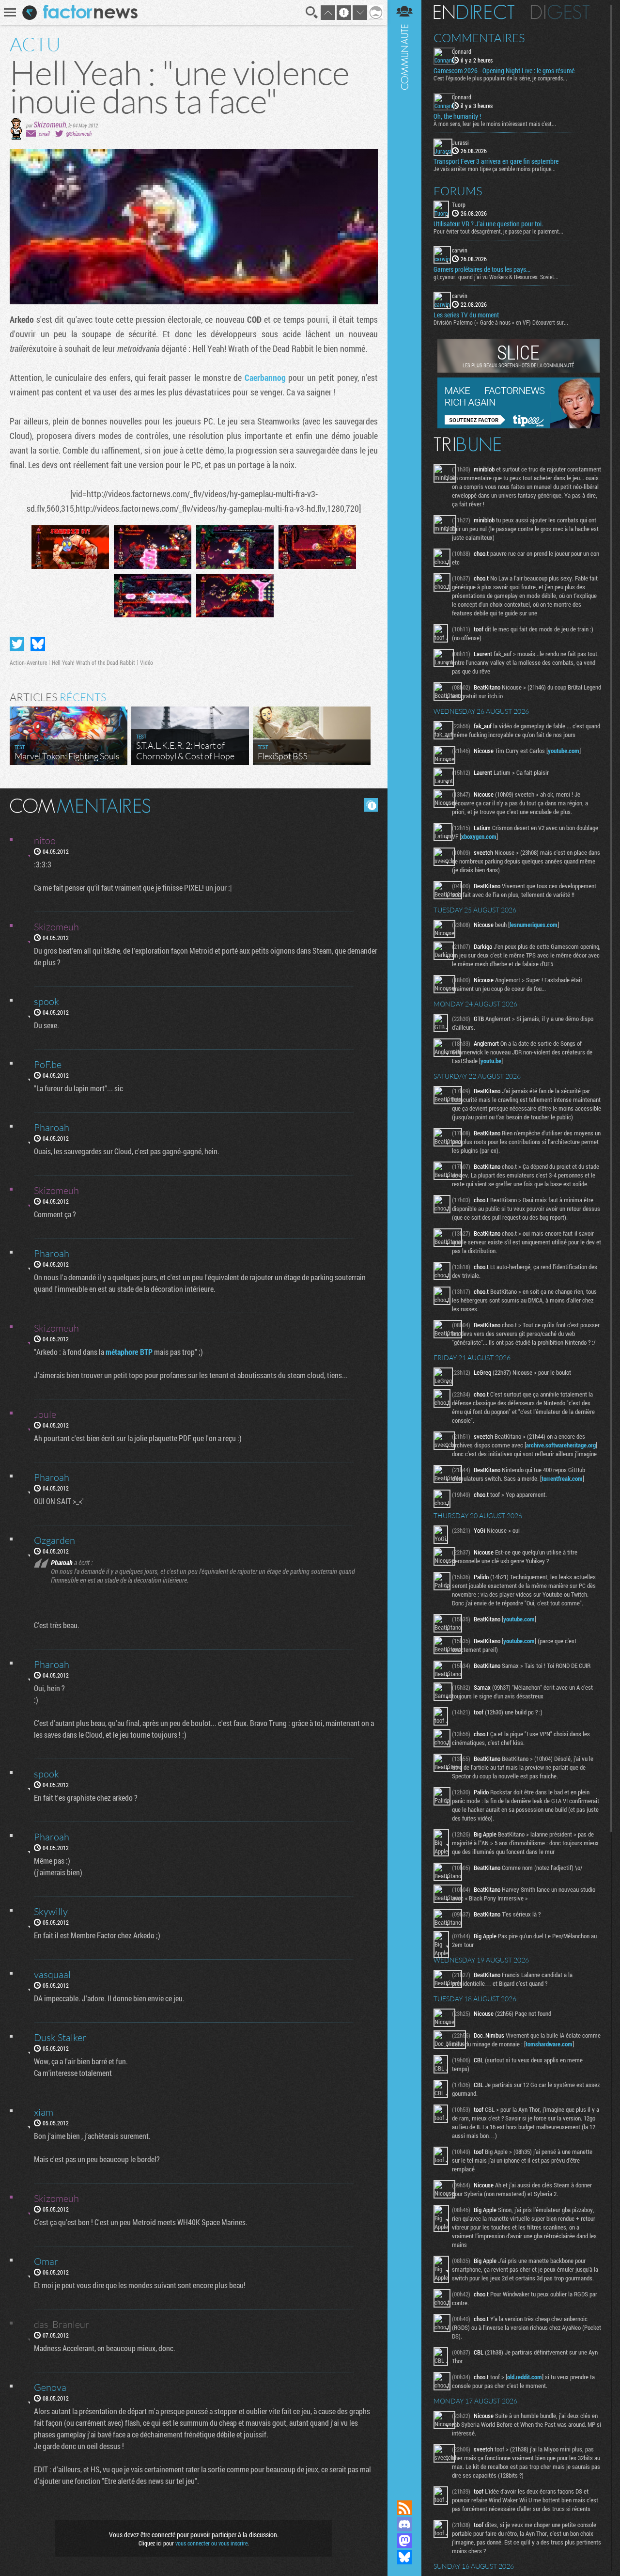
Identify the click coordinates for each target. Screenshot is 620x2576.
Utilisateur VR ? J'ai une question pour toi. (488, 224)
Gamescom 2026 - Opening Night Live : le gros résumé (504, 71)
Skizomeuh (50, 124)
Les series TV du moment (466, 315)
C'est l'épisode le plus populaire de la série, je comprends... (500, 78)
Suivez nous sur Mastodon (404, 2541)
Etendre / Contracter (404, 2491)
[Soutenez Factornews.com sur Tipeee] (519, 426)
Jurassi (460, 142)
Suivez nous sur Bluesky (404, 2557)
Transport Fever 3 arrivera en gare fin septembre (496, 161)
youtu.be (491, 1061)
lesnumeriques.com (534, 925)
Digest (560, 12)
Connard (462, 51)
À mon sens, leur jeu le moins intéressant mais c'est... (495, 124)
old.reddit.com (525, 2377)
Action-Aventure (28, 662)
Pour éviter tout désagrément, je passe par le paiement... (498, 231)
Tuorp (459, 204)
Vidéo (147, 662)
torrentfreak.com (562, 1478)
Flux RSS (404, 2508)
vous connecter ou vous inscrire (211, 2543)
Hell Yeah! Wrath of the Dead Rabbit (93, 662)
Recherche (312, 13)
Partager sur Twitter (17, 644)
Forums (458, 191)
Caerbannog (265, 377)
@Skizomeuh (79, 134)
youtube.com (564, 751)
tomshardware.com (549, 2044)
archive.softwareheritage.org (561, 1445)
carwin (460, 250)
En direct (474, 12)
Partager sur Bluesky (38, 644)
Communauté (404, 1241)
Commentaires (479, 38)
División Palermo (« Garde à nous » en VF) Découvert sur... (501, 322)
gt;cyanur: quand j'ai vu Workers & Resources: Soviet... (496, 277)
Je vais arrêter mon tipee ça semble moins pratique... (495, 169)
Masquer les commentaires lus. (371, 805)
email (44, 134)
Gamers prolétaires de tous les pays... (482, 269)
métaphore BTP (129, 1352)
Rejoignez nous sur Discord (404, 2524)
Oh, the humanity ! (457, 116)
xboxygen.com (479, 836)
